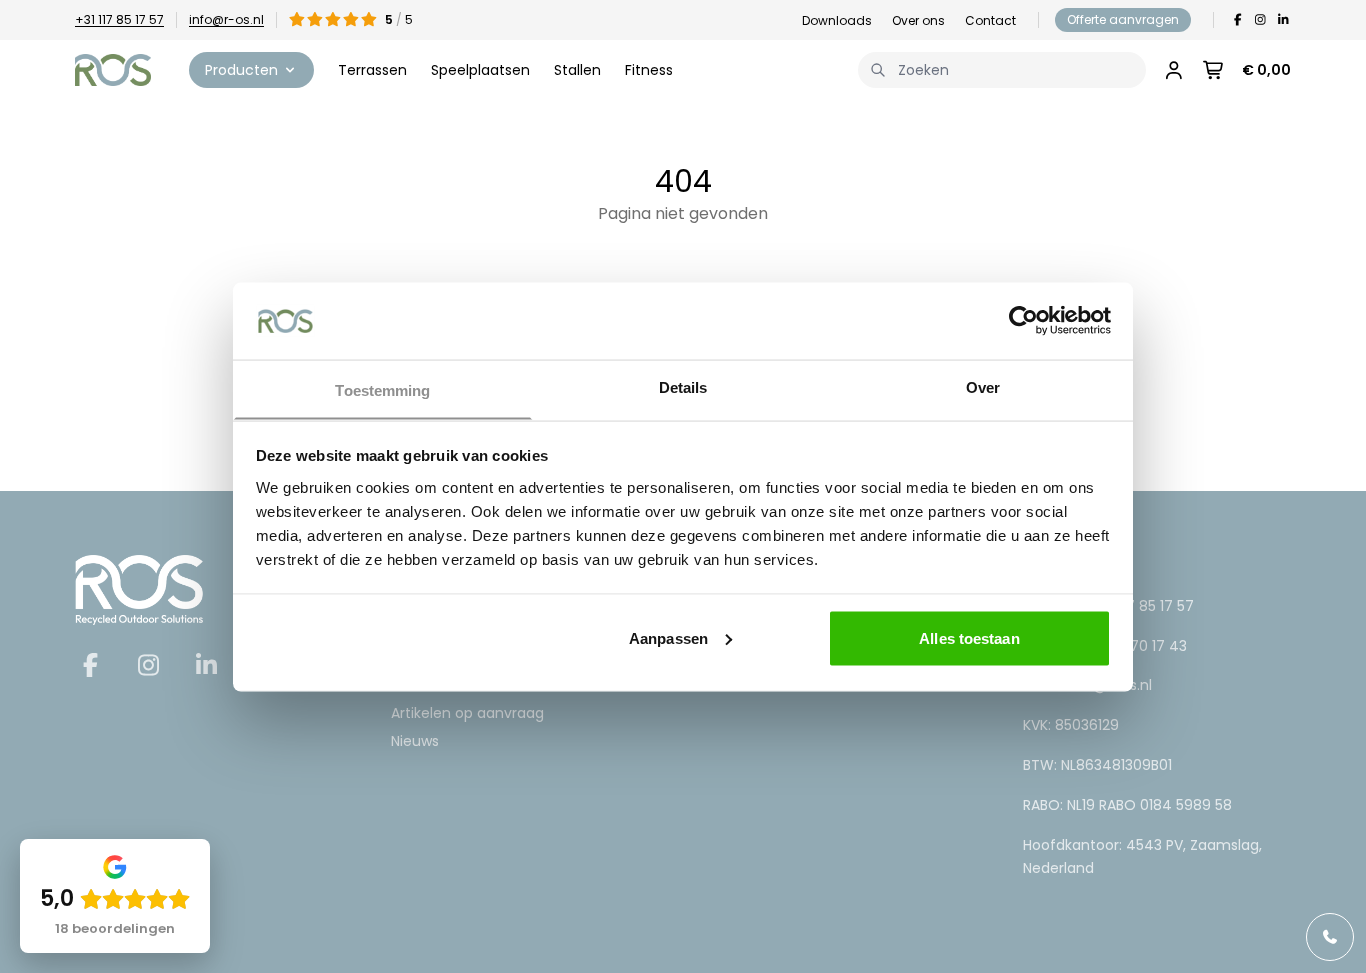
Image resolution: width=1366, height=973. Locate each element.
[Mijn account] (1174, 70)
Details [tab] (683, 386)
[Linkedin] (1283, 20)
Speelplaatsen (480, 70)
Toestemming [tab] (382, 389)
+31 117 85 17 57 (119, 19)
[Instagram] (1260, 20)
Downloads (837, 20)
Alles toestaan (969, 637)
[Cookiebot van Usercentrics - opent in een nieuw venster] (1023, 320)
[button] (251, 70)
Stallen (577, 70)
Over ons (918, 20)
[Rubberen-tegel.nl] (113, 70)
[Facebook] (1237, 20)
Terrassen (372, 70)
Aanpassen (668, 637)
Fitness (649, 70)
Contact (990, 20)
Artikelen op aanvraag (467, 713)
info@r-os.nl (226, 19)
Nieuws (415, 741)
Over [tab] (983, 386)
